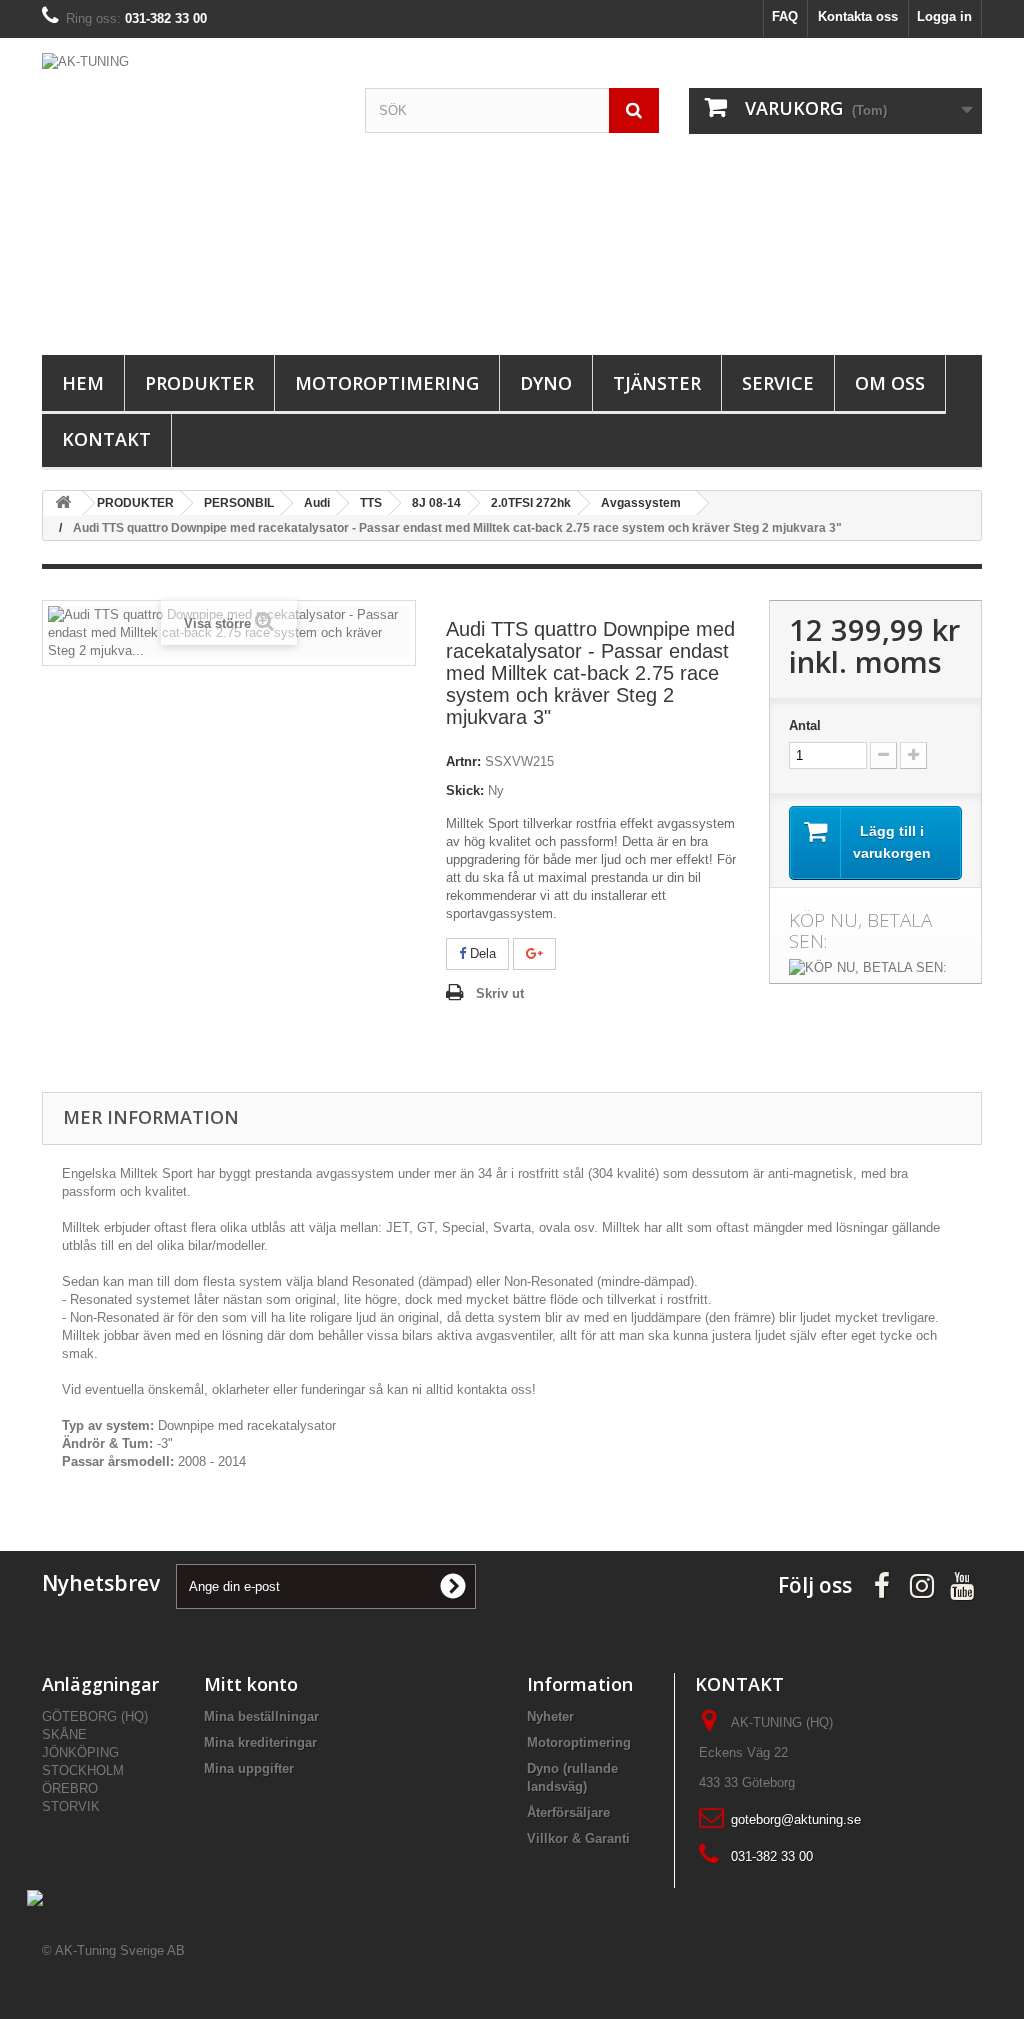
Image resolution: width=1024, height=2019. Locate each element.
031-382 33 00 (772, 1856)
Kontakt (106, 439)
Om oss (890, 383)
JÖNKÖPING (80, 1752)
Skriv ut (500, 993)
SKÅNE (64, 1734)
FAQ (785, 16)
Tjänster (657, 383)
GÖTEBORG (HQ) (95, 1716)
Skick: (465, 790)
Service (778, 383)
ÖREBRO (70, 1788)
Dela (481, 953)
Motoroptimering (387, 383)
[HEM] (63, 503)
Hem (83, 383)
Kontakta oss (858, 16)
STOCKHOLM (83, 1770)
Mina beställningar (261, 1716)
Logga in (944, 16)
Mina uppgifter (249, 1768)
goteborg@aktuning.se (796, 1819)
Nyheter (550, 1716)
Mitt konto (251, 1684)
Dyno (546, 383)
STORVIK (71, 1806)
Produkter (199, 383)
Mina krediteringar (260, 1742)
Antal (805, 725)
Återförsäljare (568, 1812)
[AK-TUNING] (188, 191)
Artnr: (463, 761)
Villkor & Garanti (578, 1838)
